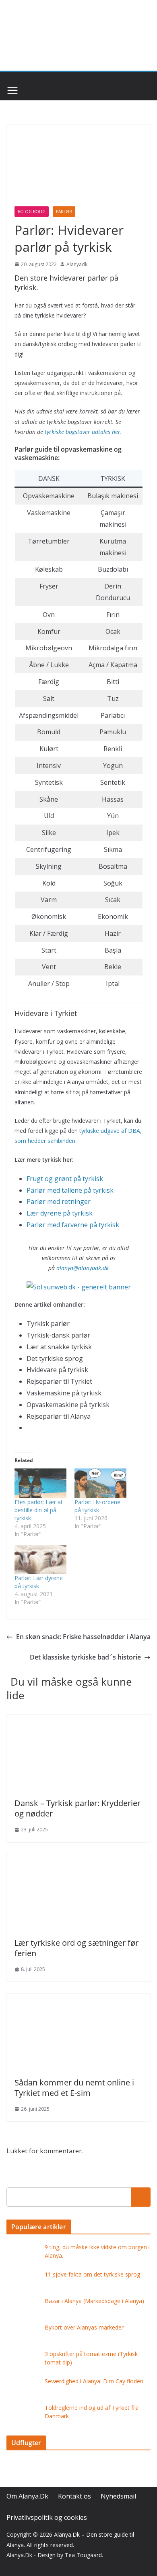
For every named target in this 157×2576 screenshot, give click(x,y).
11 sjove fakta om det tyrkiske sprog (92, 2274)
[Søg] (141, 2197)
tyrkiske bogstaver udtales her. (83, 432)
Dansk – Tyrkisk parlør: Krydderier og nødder (77, 1808)
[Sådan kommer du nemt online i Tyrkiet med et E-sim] (78, 1999)
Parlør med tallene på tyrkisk (70, 1190)
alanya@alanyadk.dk (83, 1268)
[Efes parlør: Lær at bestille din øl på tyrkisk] (40, 1483)
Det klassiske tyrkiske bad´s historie (85, 1657)
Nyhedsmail (118, 2496)
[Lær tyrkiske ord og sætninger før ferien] (78, 1860)
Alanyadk (77, 264)
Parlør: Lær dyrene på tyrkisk (39, 1582)
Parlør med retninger (59, 1201)
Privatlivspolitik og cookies (47, 2517)
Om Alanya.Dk (27, 2496)
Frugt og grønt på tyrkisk (65, 1179)
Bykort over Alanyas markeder (84, 2327)
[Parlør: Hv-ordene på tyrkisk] (100, 1483)
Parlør (64, 212)
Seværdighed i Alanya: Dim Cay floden (94, 2381)
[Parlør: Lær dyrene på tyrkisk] (40, 1560)
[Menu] (12, 90)
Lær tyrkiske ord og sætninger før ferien (76, 1948)
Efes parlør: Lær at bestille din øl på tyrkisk (39, 1510)
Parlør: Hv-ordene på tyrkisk (97, 1506)
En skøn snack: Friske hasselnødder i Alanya (83, 1637)
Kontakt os (74, 2496)
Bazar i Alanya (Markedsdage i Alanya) (94, 2301)
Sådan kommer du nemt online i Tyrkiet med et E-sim (74, 2088)
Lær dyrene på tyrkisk (60, 1213)
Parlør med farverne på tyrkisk (73, 1225)
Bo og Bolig (32, 212)
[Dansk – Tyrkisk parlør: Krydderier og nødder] (78, 1720)
